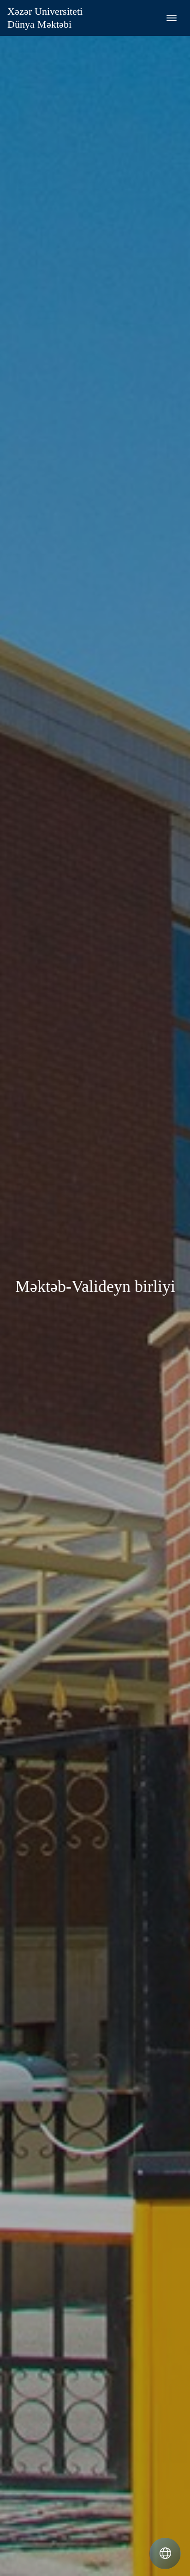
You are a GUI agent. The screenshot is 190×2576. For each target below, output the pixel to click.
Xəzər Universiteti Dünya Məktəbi (45, 18)
